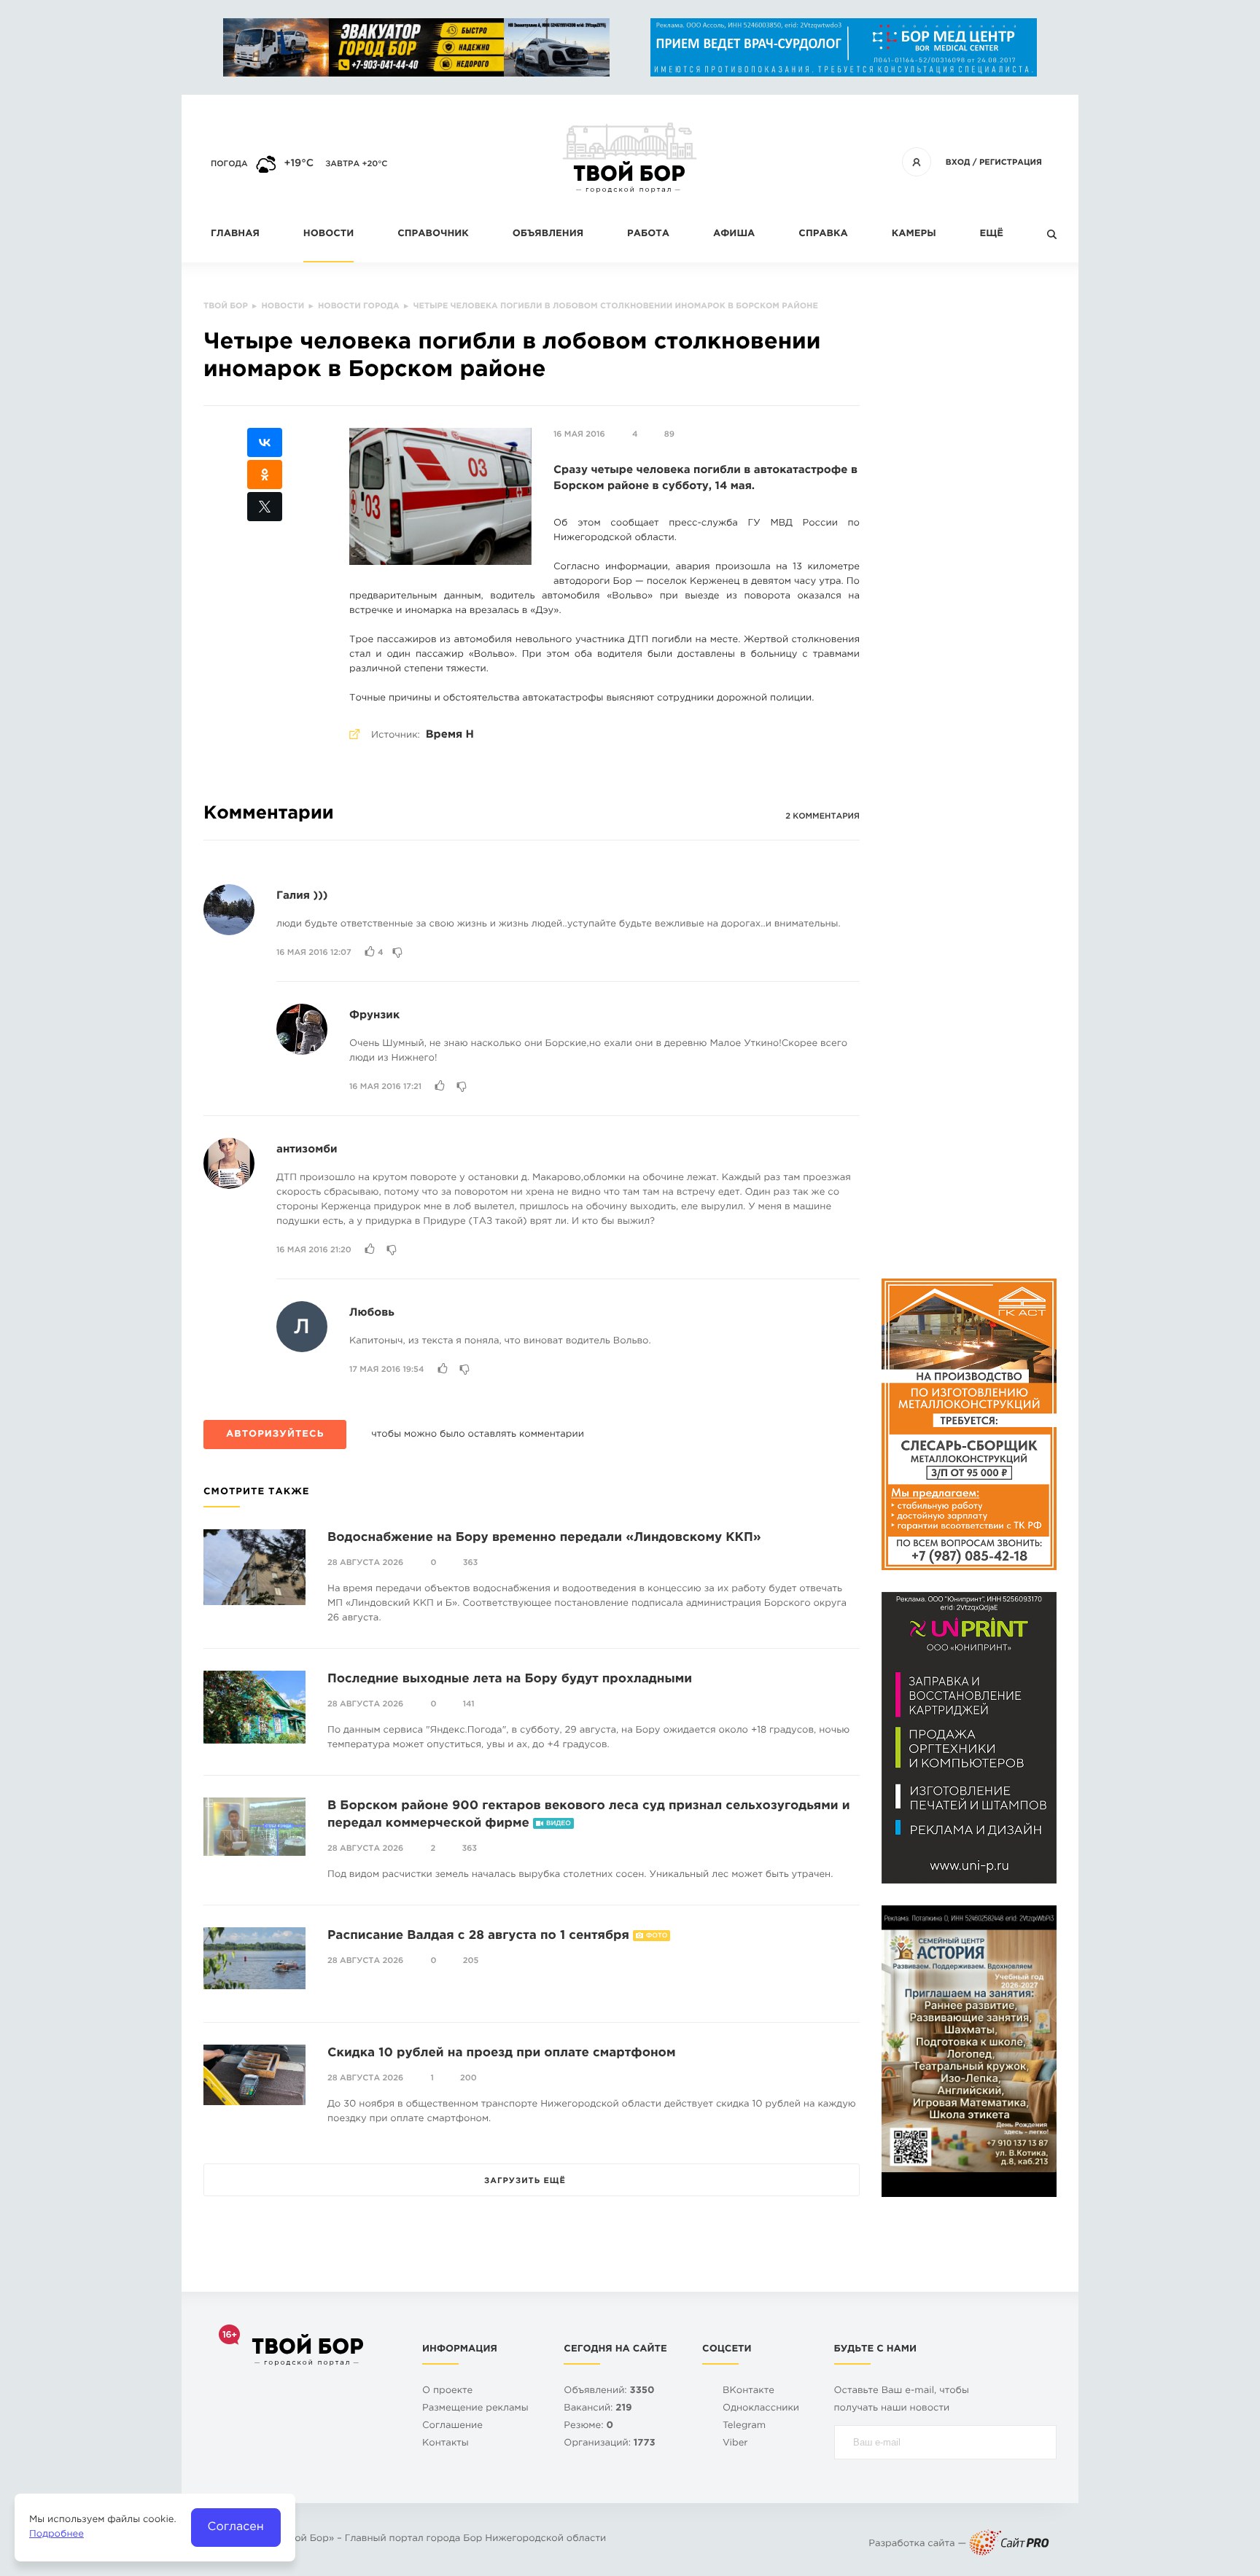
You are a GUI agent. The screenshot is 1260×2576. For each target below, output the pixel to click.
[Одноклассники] (265, 475)
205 (471, 1961)
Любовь (372, 1313)
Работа (648, 234)
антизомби (307, 1150)
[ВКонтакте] (265, 442)
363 (471, 1563)
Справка (823, 234)
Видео (559, 1824)
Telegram (744, 2426)
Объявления (548, 234)
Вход (958, 163)
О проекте (447, 2391)
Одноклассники (761, 2409)
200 (468, 2078)
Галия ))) (302, 896)
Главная (235, 234)
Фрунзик (374, 1016)
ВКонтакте (748, 2391)
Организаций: (609, 2444)
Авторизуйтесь (275, 1435)
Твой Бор (306, 2539)
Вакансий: (598, 2409)
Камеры (914, 234)
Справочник (433, 234)
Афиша (734, 234)
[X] (265, 507)
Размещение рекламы (475, 2409)
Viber (735, 2444)
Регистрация (1011, 163)
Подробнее (57, 2535)
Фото (657, 1936)
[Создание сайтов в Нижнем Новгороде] (1009, 2544)
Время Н (450, 735)
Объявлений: (609, 2391)
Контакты (446, 2444)
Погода (229, 164)
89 (669, 434)
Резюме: (588, 2426)
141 (469, 1704)
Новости (328, 234)
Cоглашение (452, 2426)
